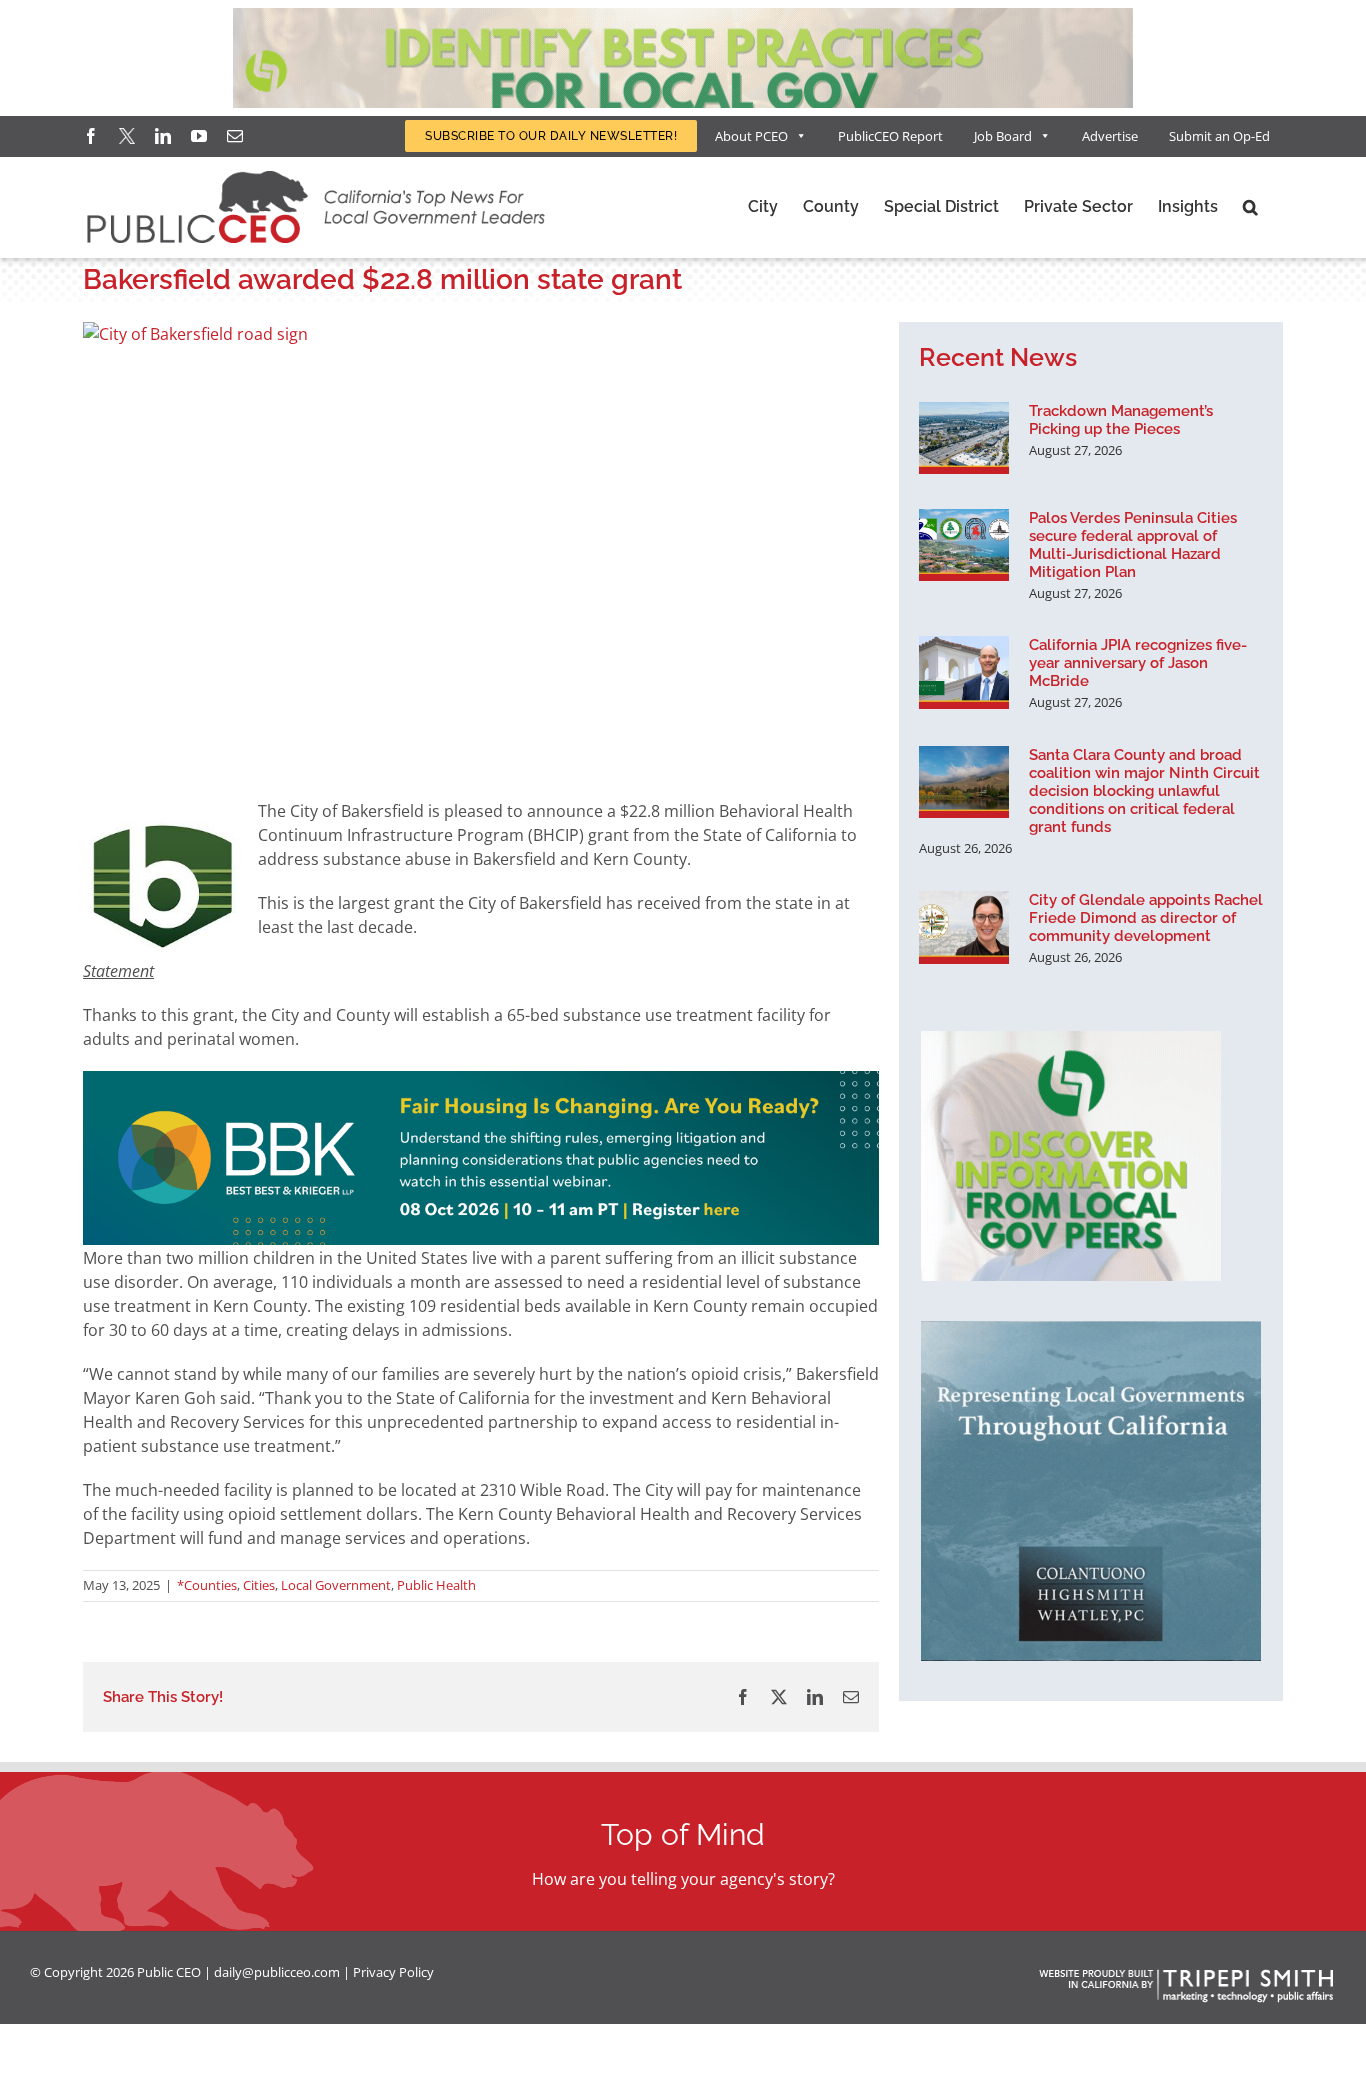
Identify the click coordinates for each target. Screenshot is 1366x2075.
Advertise (1110, 136)
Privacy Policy (393, 1972)
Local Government (336, 1585)
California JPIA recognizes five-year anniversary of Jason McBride (1138, 663)
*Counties (207, 1585)
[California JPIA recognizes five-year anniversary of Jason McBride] (964, 672)
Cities (259, 1585)
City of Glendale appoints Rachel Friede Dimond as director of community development (1146, 918)
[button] (1250, 207)
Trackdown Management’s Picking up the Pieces (1121, 420)
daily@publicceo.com (277, 1972)
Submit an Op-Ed (1219, 136)
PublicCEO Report (890, 136)
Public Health (436, 1585)
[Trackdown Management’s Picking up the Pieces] (964, 438)
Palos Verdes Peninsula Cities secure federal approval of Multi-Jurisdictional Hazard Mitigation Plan (1133, 545)
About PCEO (751, 136)
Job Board (1003, 136)
